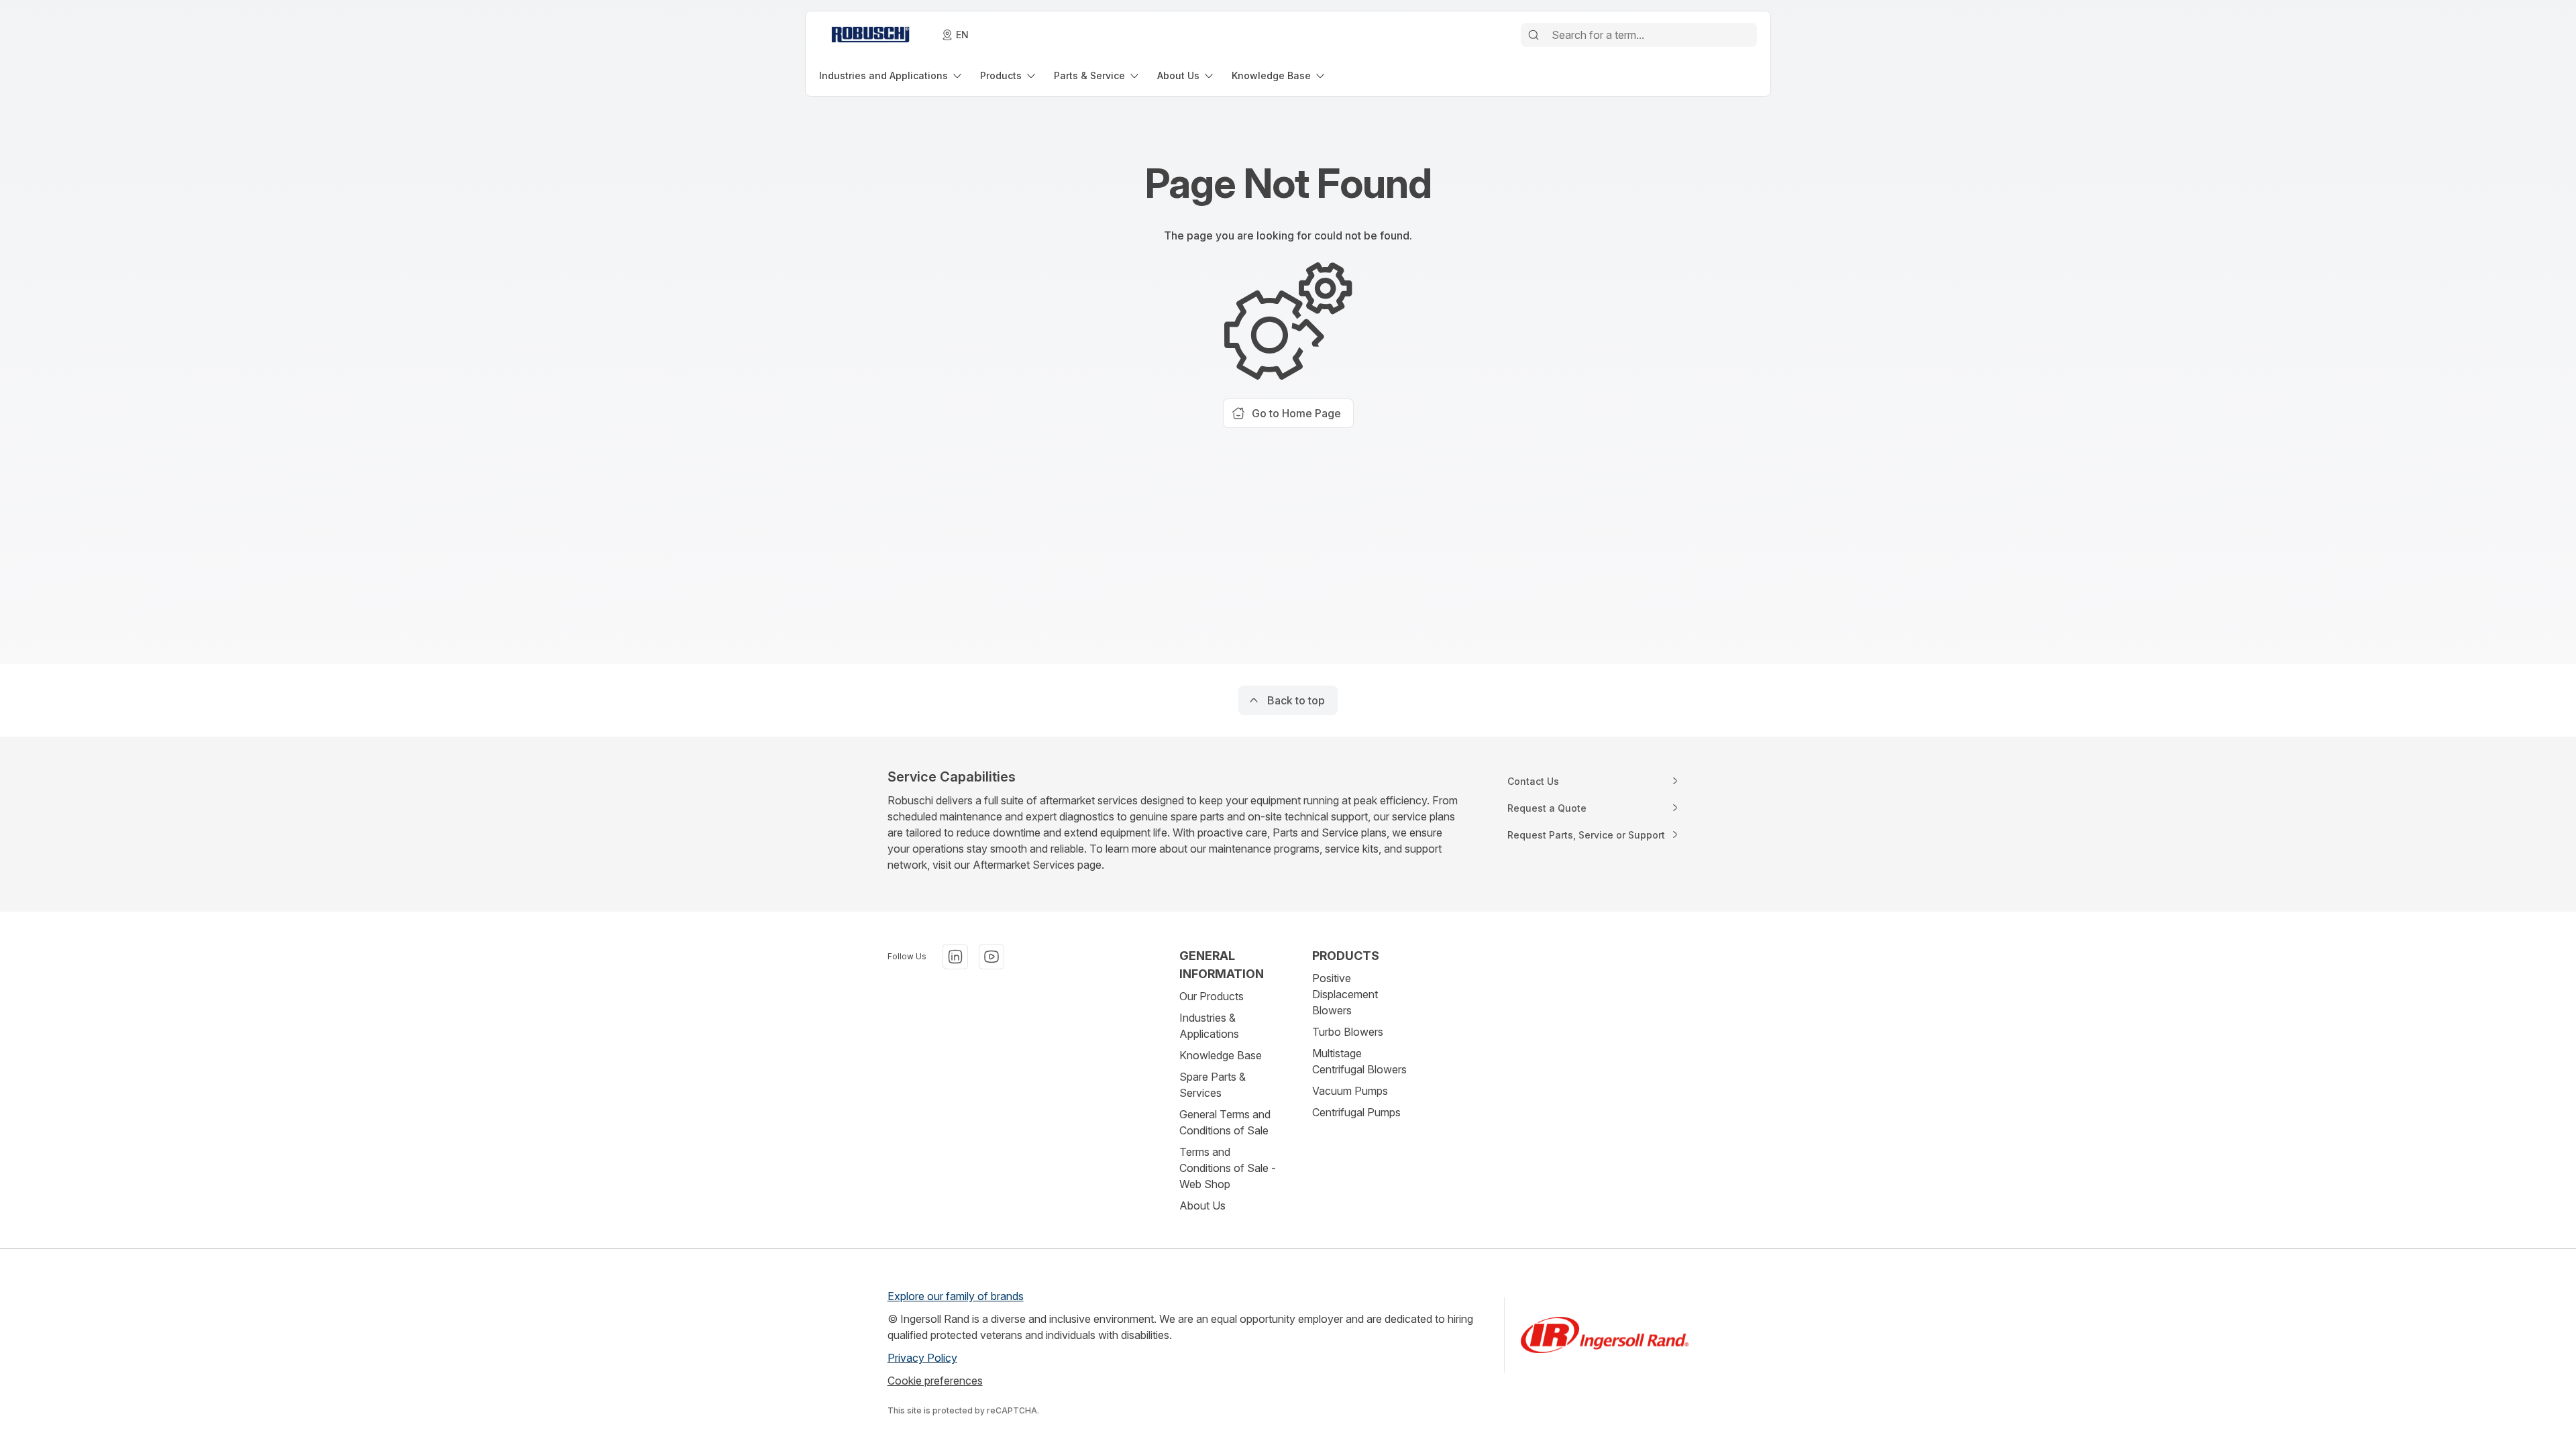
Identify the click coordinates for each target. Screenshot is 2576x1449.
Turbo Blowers (1348, 1032)
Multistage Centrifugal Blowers (1359, 1061)
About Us (1202, 1205)
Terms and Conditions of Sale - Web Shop (1228, 1168)
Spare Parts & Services (1213, 1085)
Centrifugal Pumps (1356, 1112)
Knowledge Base (1221, 1055)
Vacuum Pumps (1350, 1091)
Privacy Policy (922, 1358)
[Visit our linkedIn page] (955, 957)
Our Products (1212, 996)
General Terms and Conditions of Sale (1225, 1122)
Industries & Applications (1209, 1026)
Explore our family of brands (956, 1296)
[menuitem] (892, 75)
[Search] (1534, 35)
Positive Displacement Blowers (1345, 994)
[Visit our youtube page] (991, 957)
